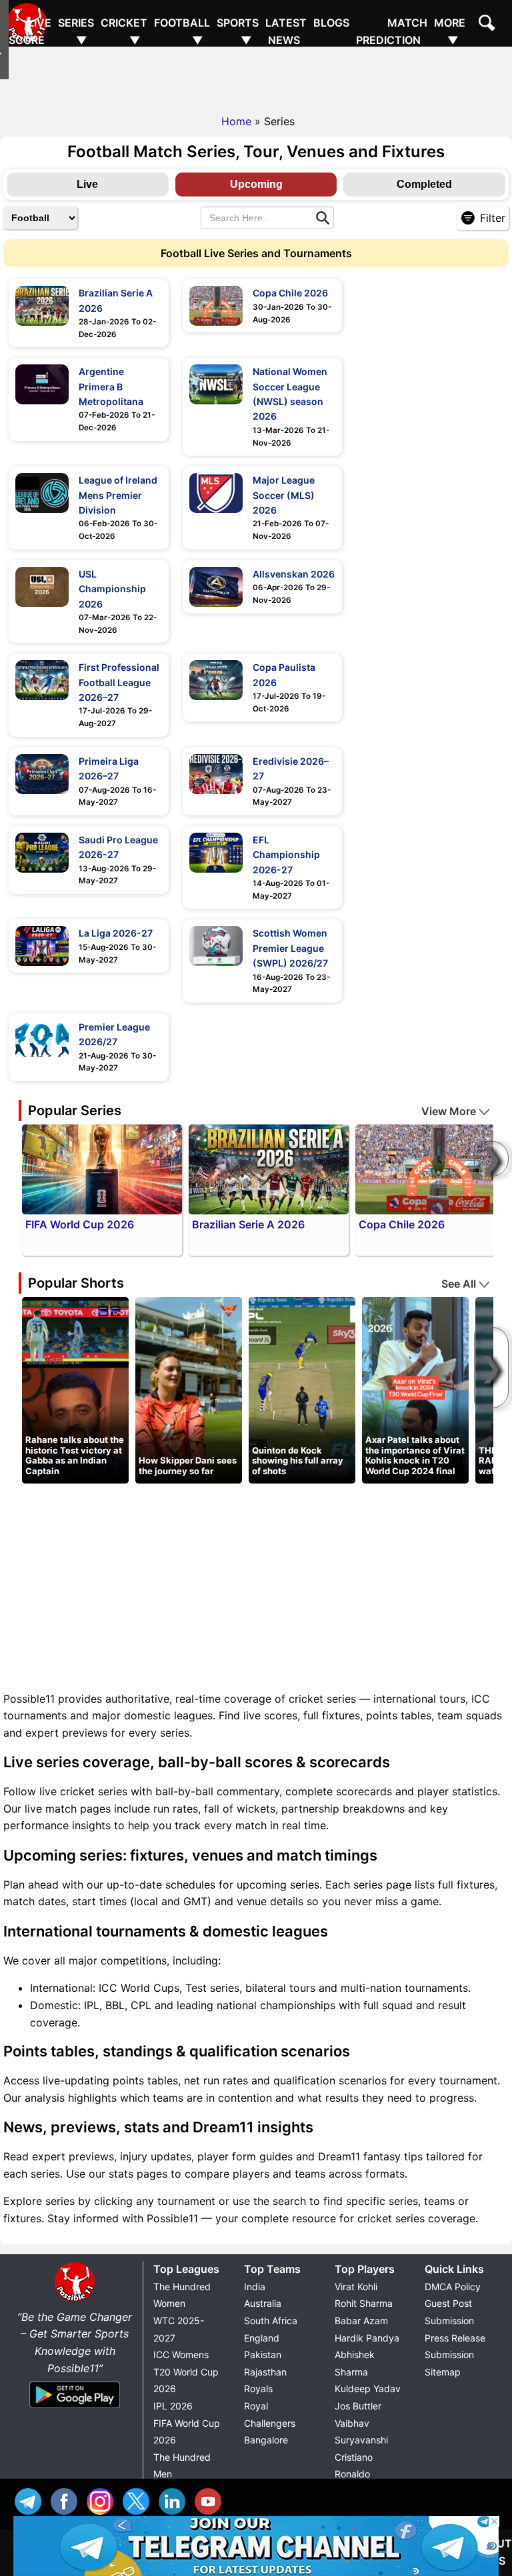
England (262, 2338)
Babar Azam (361, 2321)
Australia (263, 2303)
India (255, 2287)
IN (175, 2500)
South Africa (271, 2321)
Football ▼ (182, 31)
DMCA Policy (453, 2287)
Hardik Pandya (367, 2338)
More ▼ (450, 31)
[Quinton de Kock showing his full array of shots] (302, 1389)
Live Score (30, 31)
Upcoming (256, 184)
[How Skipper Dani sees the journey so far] (189, 1389)
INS (103, 2500)
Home (236, 121)
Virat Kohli (356, 2287)
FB (67, 2500)
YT (211, 2500)
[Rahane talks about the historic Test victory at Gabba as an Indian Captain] (75, 1389)
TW (139, 2500)
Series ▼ (76, 31)
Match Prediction (392, 31)
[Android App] (75, 2409)
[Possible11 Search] (489, 25)
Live (87, 184)
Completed (424, 184)
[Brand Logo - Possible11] (75, 2300)
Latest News (286, 31)
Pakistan (263, 2355)
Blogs (331, 23)
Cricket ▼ (124, 31)
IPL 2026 (173, 2406)
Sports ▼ (238, 31)
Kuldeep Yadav (368, 2388)
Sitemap (443, 2372)
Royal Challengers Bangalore (270, 2423)
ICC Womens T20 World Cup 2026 (186, 2371)
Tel (31, 2500)
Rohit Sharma (364, 2303)
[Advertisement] (256, 77)
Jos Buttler (358, 2406)
